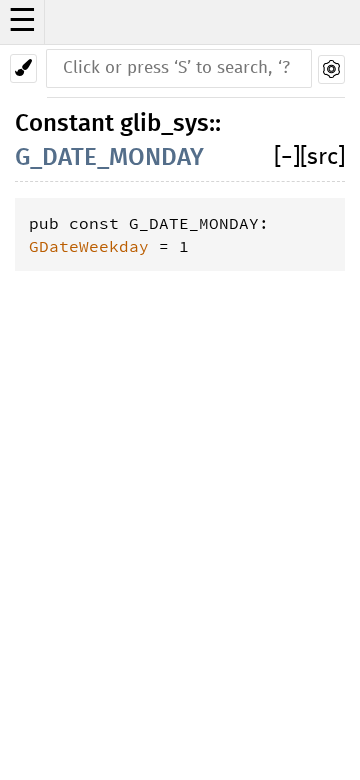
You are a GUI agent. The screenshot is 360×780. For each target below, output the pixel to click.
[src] (322, 157)
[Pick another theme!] (23, 68)
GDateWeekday (89, 246)
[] (287, 157)
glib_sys (164, 124)
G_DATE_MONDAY (109, 158)
